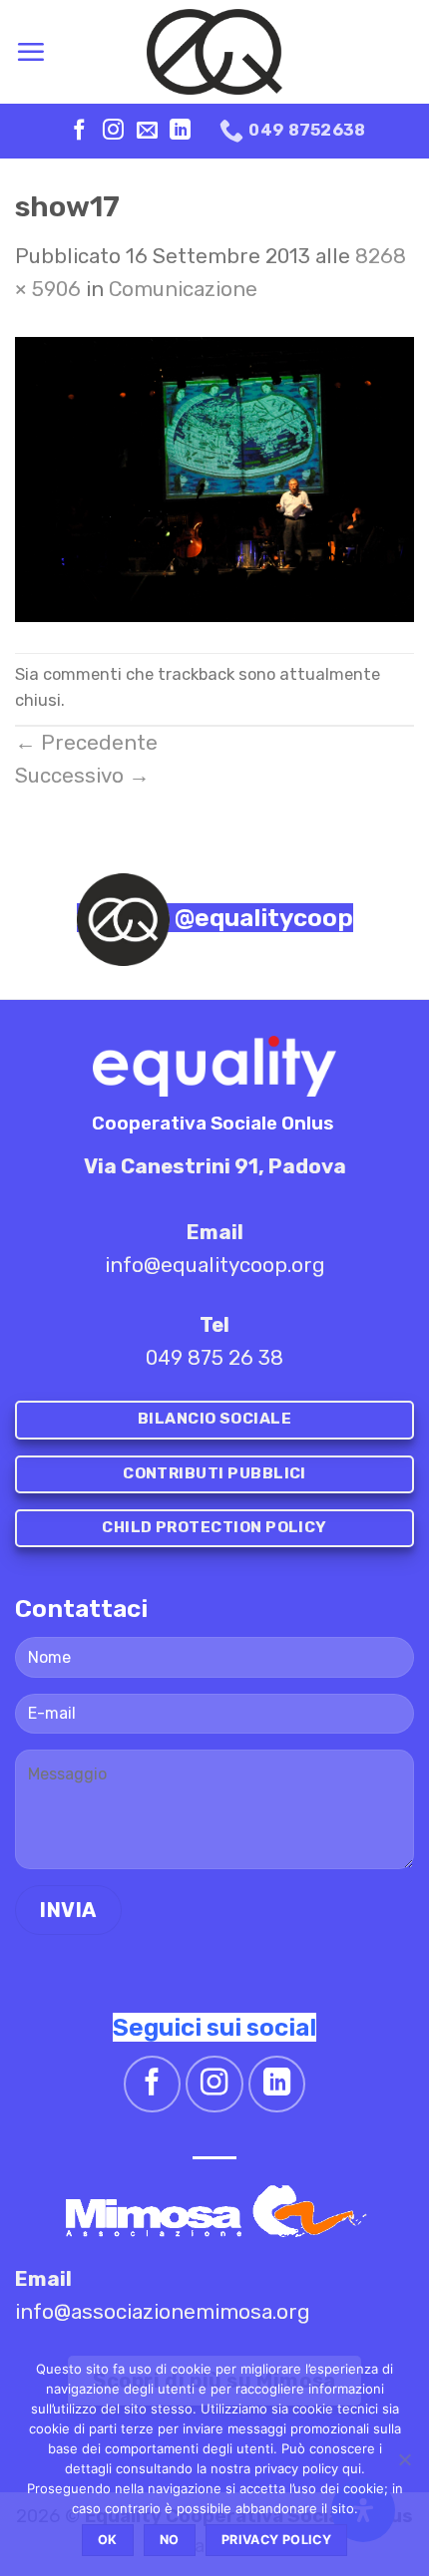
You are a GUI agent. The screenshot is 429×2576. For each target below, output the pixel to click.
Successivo (82, 776)
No (170, 2540)
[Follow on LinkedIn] (180, 131)
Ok (108, 2540)
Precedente (86, 743)
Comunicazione (183, 289)
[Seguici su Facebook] (79, 131)
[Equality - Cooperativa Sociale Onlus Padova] (214, 52)
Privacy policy (276, 2540)
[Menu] (30, 52)
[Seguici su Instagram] (113, 131)
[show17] (214, 478)
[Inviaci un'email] (147, 131)
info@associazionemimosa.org (163, 2312)
